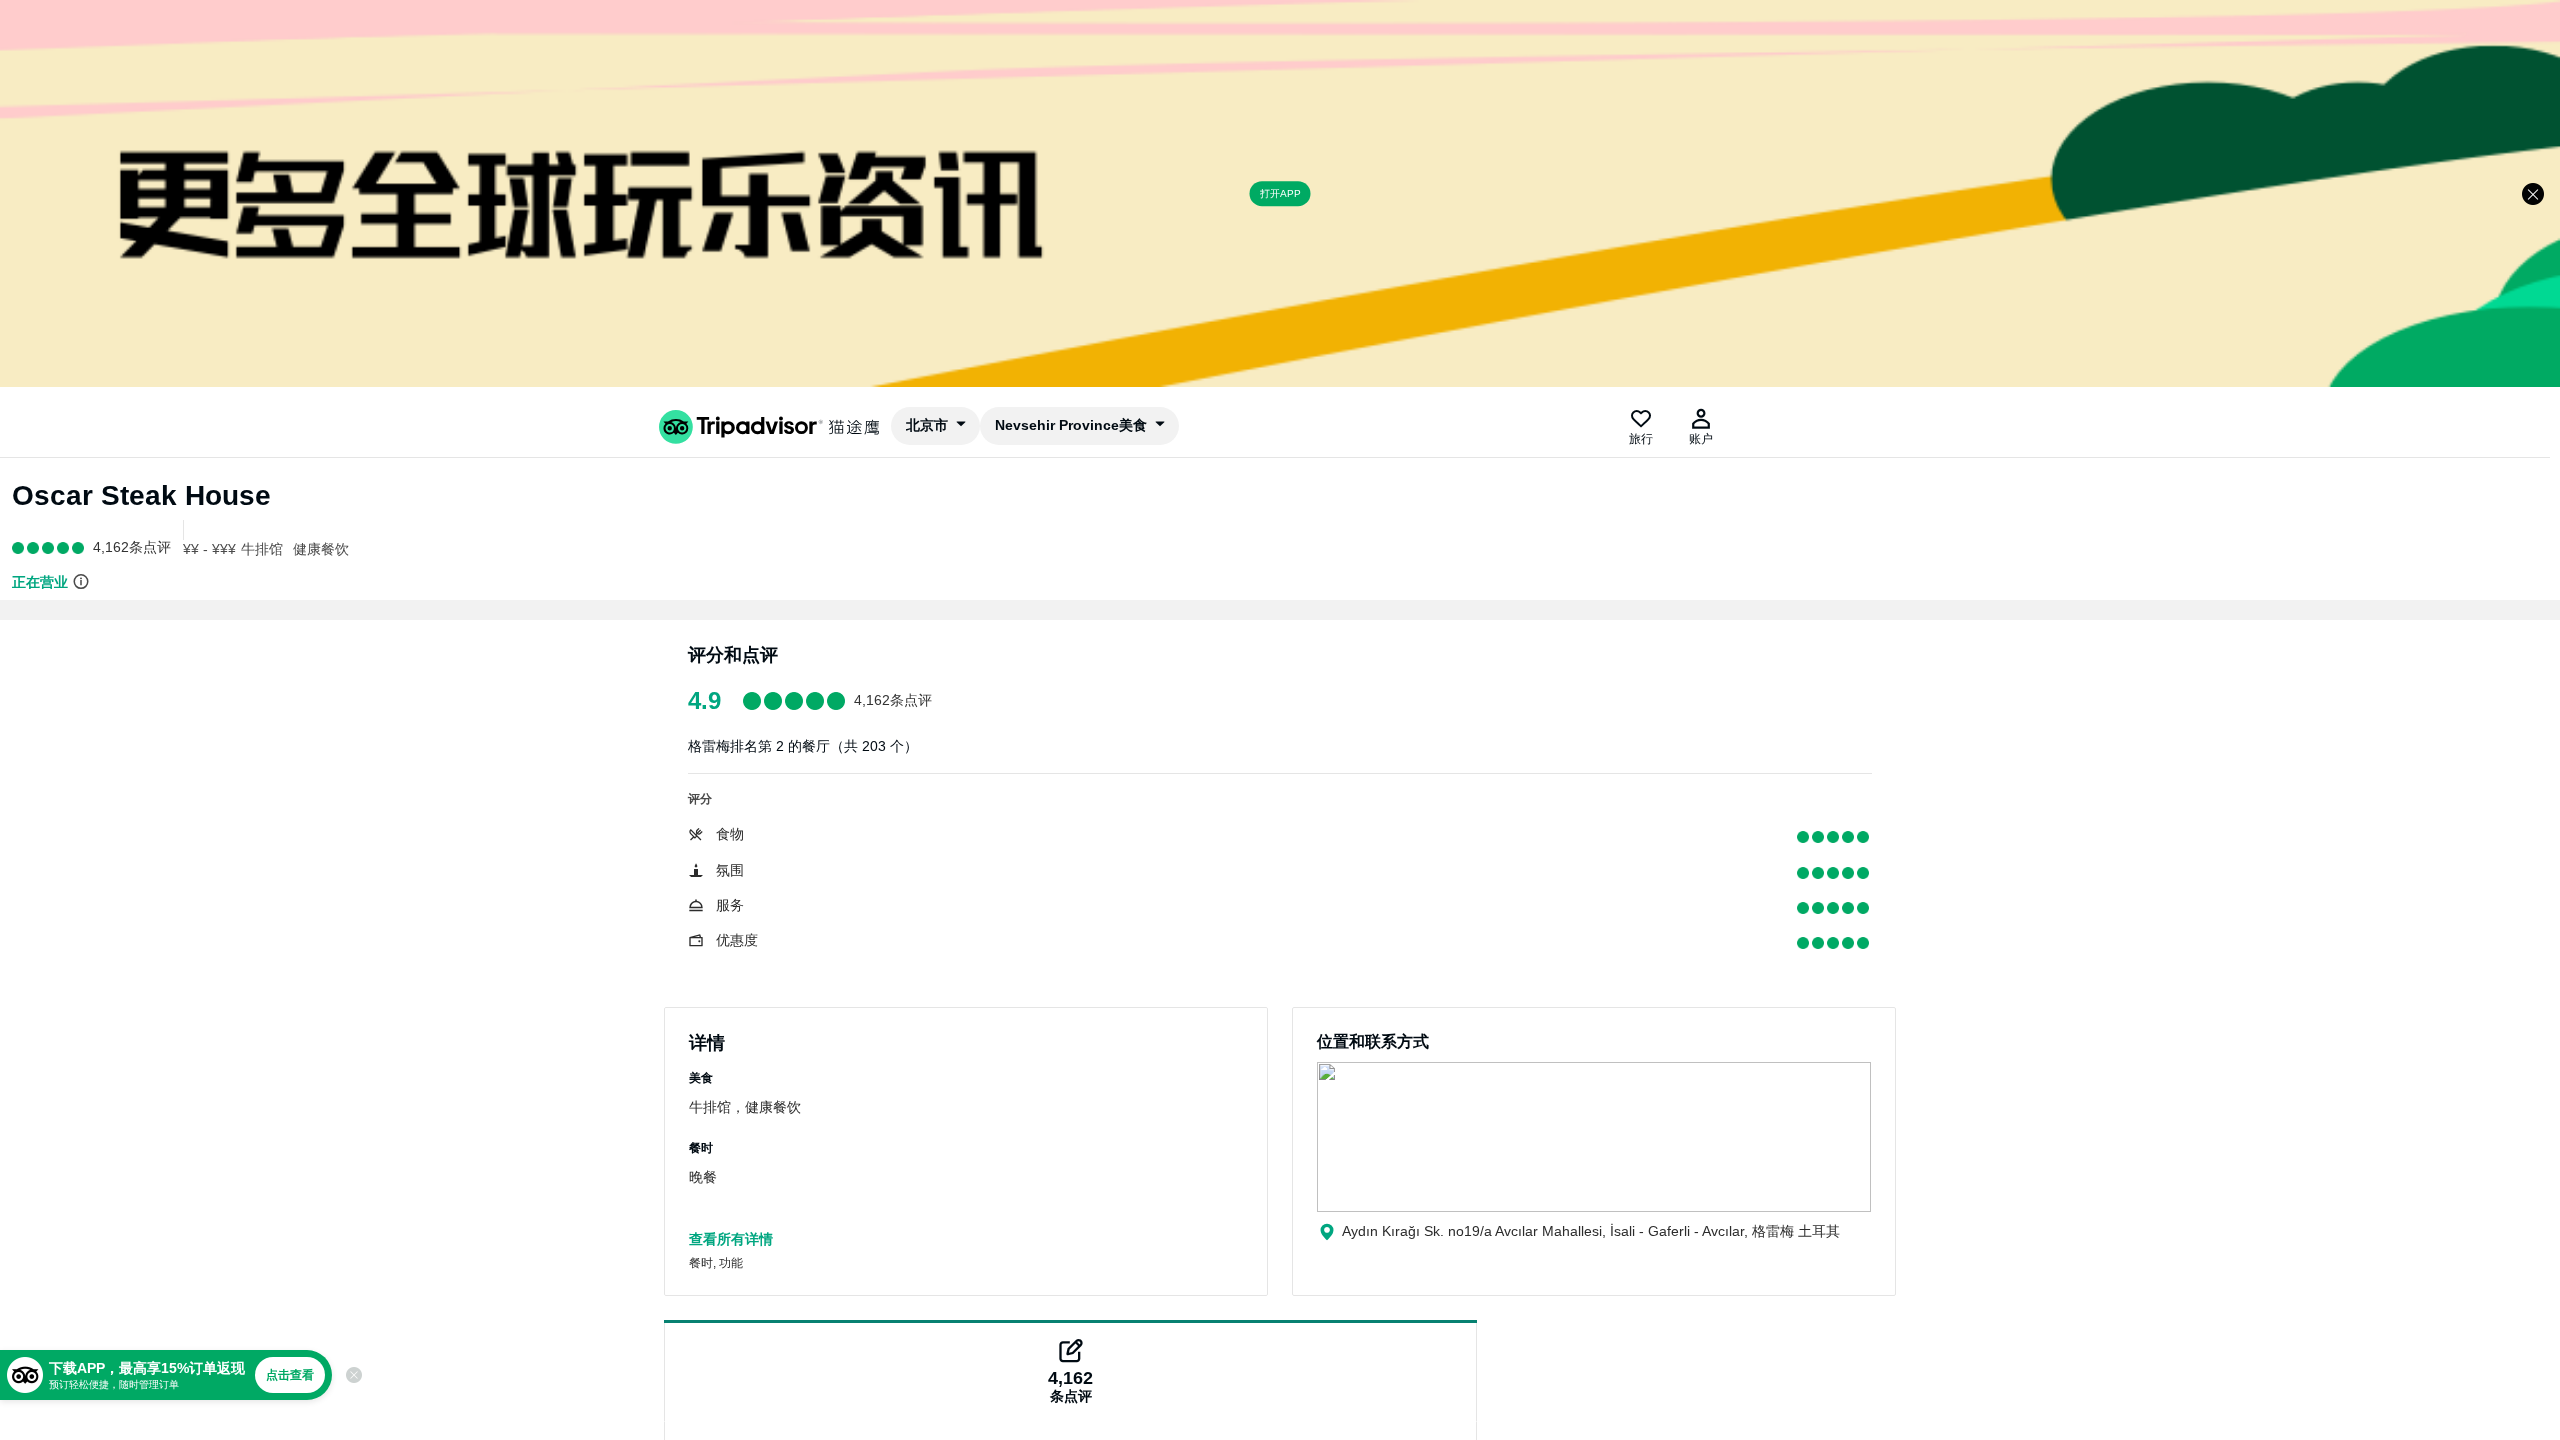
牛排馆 (262, 549)
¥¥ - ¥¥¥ (209, 549)
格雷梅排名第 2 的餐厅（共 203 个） (803, 746)
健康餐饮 (321, 549)
